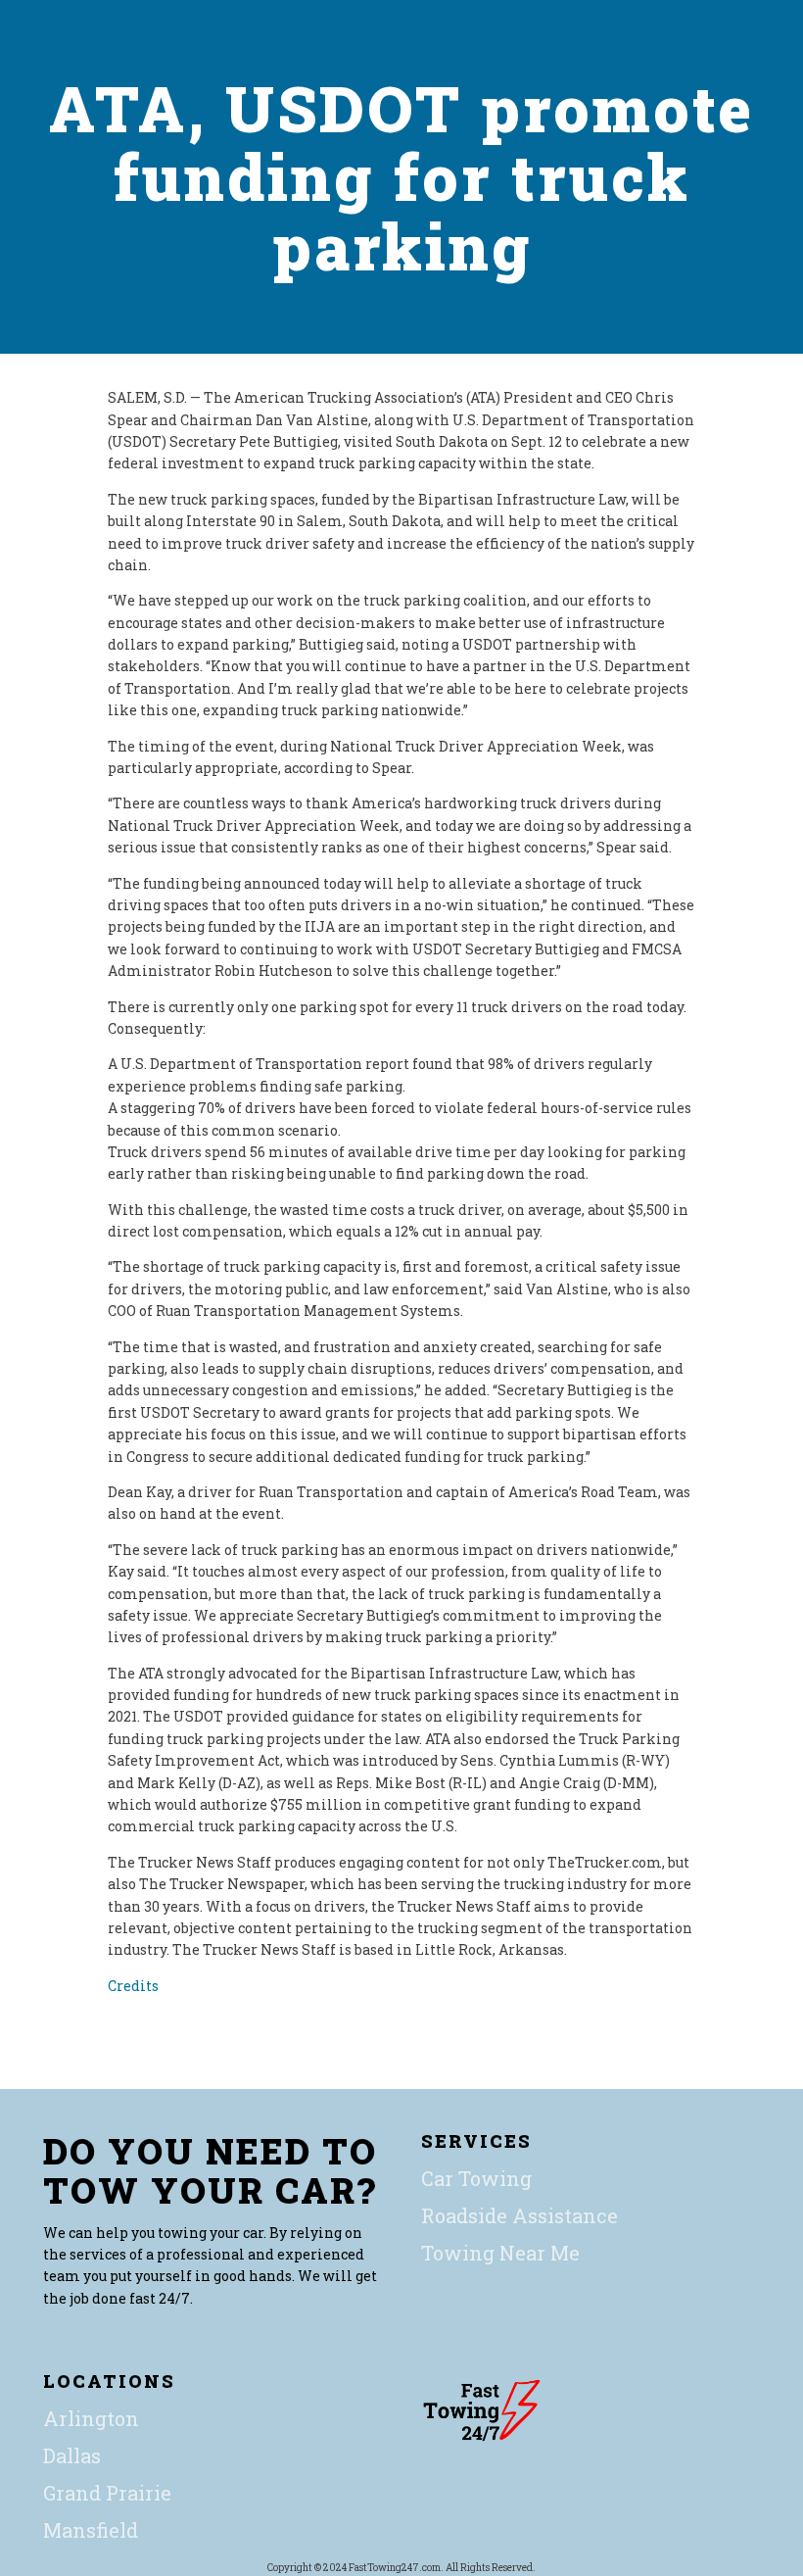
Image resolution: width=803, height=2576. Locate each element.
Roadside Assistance (520, 2215)
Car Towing (476, 2178)
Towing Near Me (500, 2253)
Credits (133, 1986)
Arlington (91, 2418)
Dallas (72, 2455)
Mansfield (91, 2530)
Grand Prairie (107, 2493)
